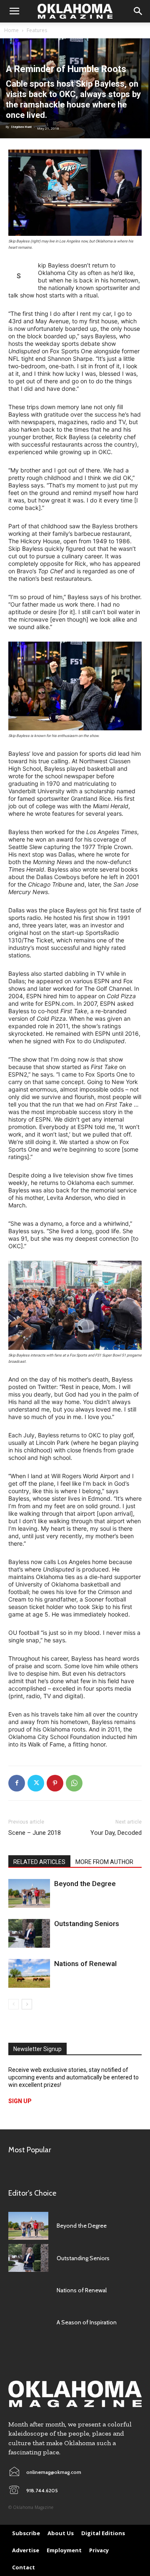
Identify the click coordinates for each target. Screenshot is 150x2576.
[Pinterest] (55, 1783)
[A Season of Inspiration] (28, 2322)
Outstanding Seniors (87, 1924)
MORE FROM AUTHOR (104, 1862)
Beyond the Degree (85, 1884)
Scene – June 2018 (35, 1833)
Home (11, 30)
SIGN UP (20, 2101)
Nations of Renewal (85, 1964)
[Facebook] (17, 1783)
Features (37, 30)
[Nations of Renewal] (29, 1973)
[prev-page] (14, 2004)
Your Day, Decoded (116, 1833)
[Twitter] (36, 1783)
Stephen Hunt (21, 127)
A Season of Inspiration (87, 2322)
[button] (14, 11)
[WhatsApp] (74, 1783)
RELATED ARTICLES (39, 1862)
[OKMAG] (75, 2394)
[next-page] (27, 2004)
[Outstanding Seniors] (29, 1933)
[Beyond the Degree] (29, 1893)
